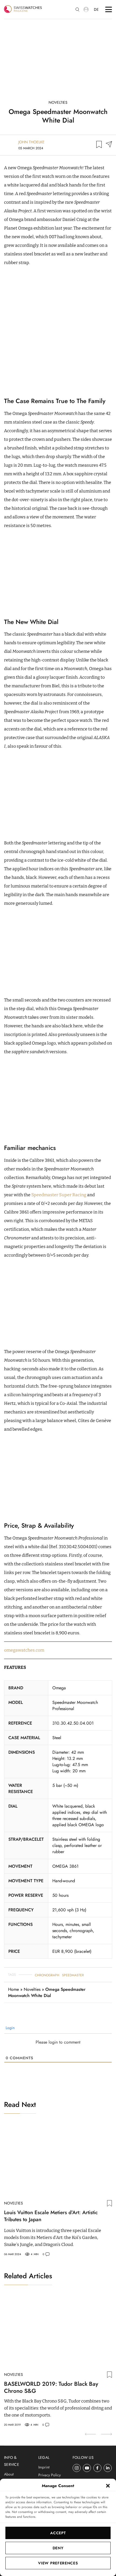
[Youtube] (87, 2468)
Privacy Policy (50, 2475)
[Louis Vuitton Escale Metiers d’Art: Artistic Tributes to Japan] (58, 2160)
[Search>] (77, 10)
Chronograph (47, 1975)
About (9, 2474)
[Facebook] (98, 2468)
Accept (58, 2533)
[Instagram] (77, 2468)
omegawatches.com (24, 1650)
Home (13, 1989)
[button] (108, 2486)
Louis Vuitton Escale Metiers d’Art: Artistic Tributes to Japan (51, 2216)
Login (10, 2028)
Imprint (44, 2467)
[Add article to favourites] (99, 145)
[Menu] (109, 9)
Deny (58, 2548)
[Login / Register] (86, 9)
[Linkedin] (108, 2468)
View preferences (58, 2563)
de (96, 9)
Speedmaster (73, 1975)
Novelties (58, 102)
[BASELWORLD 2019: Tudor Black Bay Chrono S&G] (58, 2332)
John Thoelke (31, 142)
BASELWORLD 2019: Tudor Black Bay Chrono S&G (51, 2387)
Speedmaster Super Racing (59, 1195)
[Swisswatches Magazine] (23, 9)
